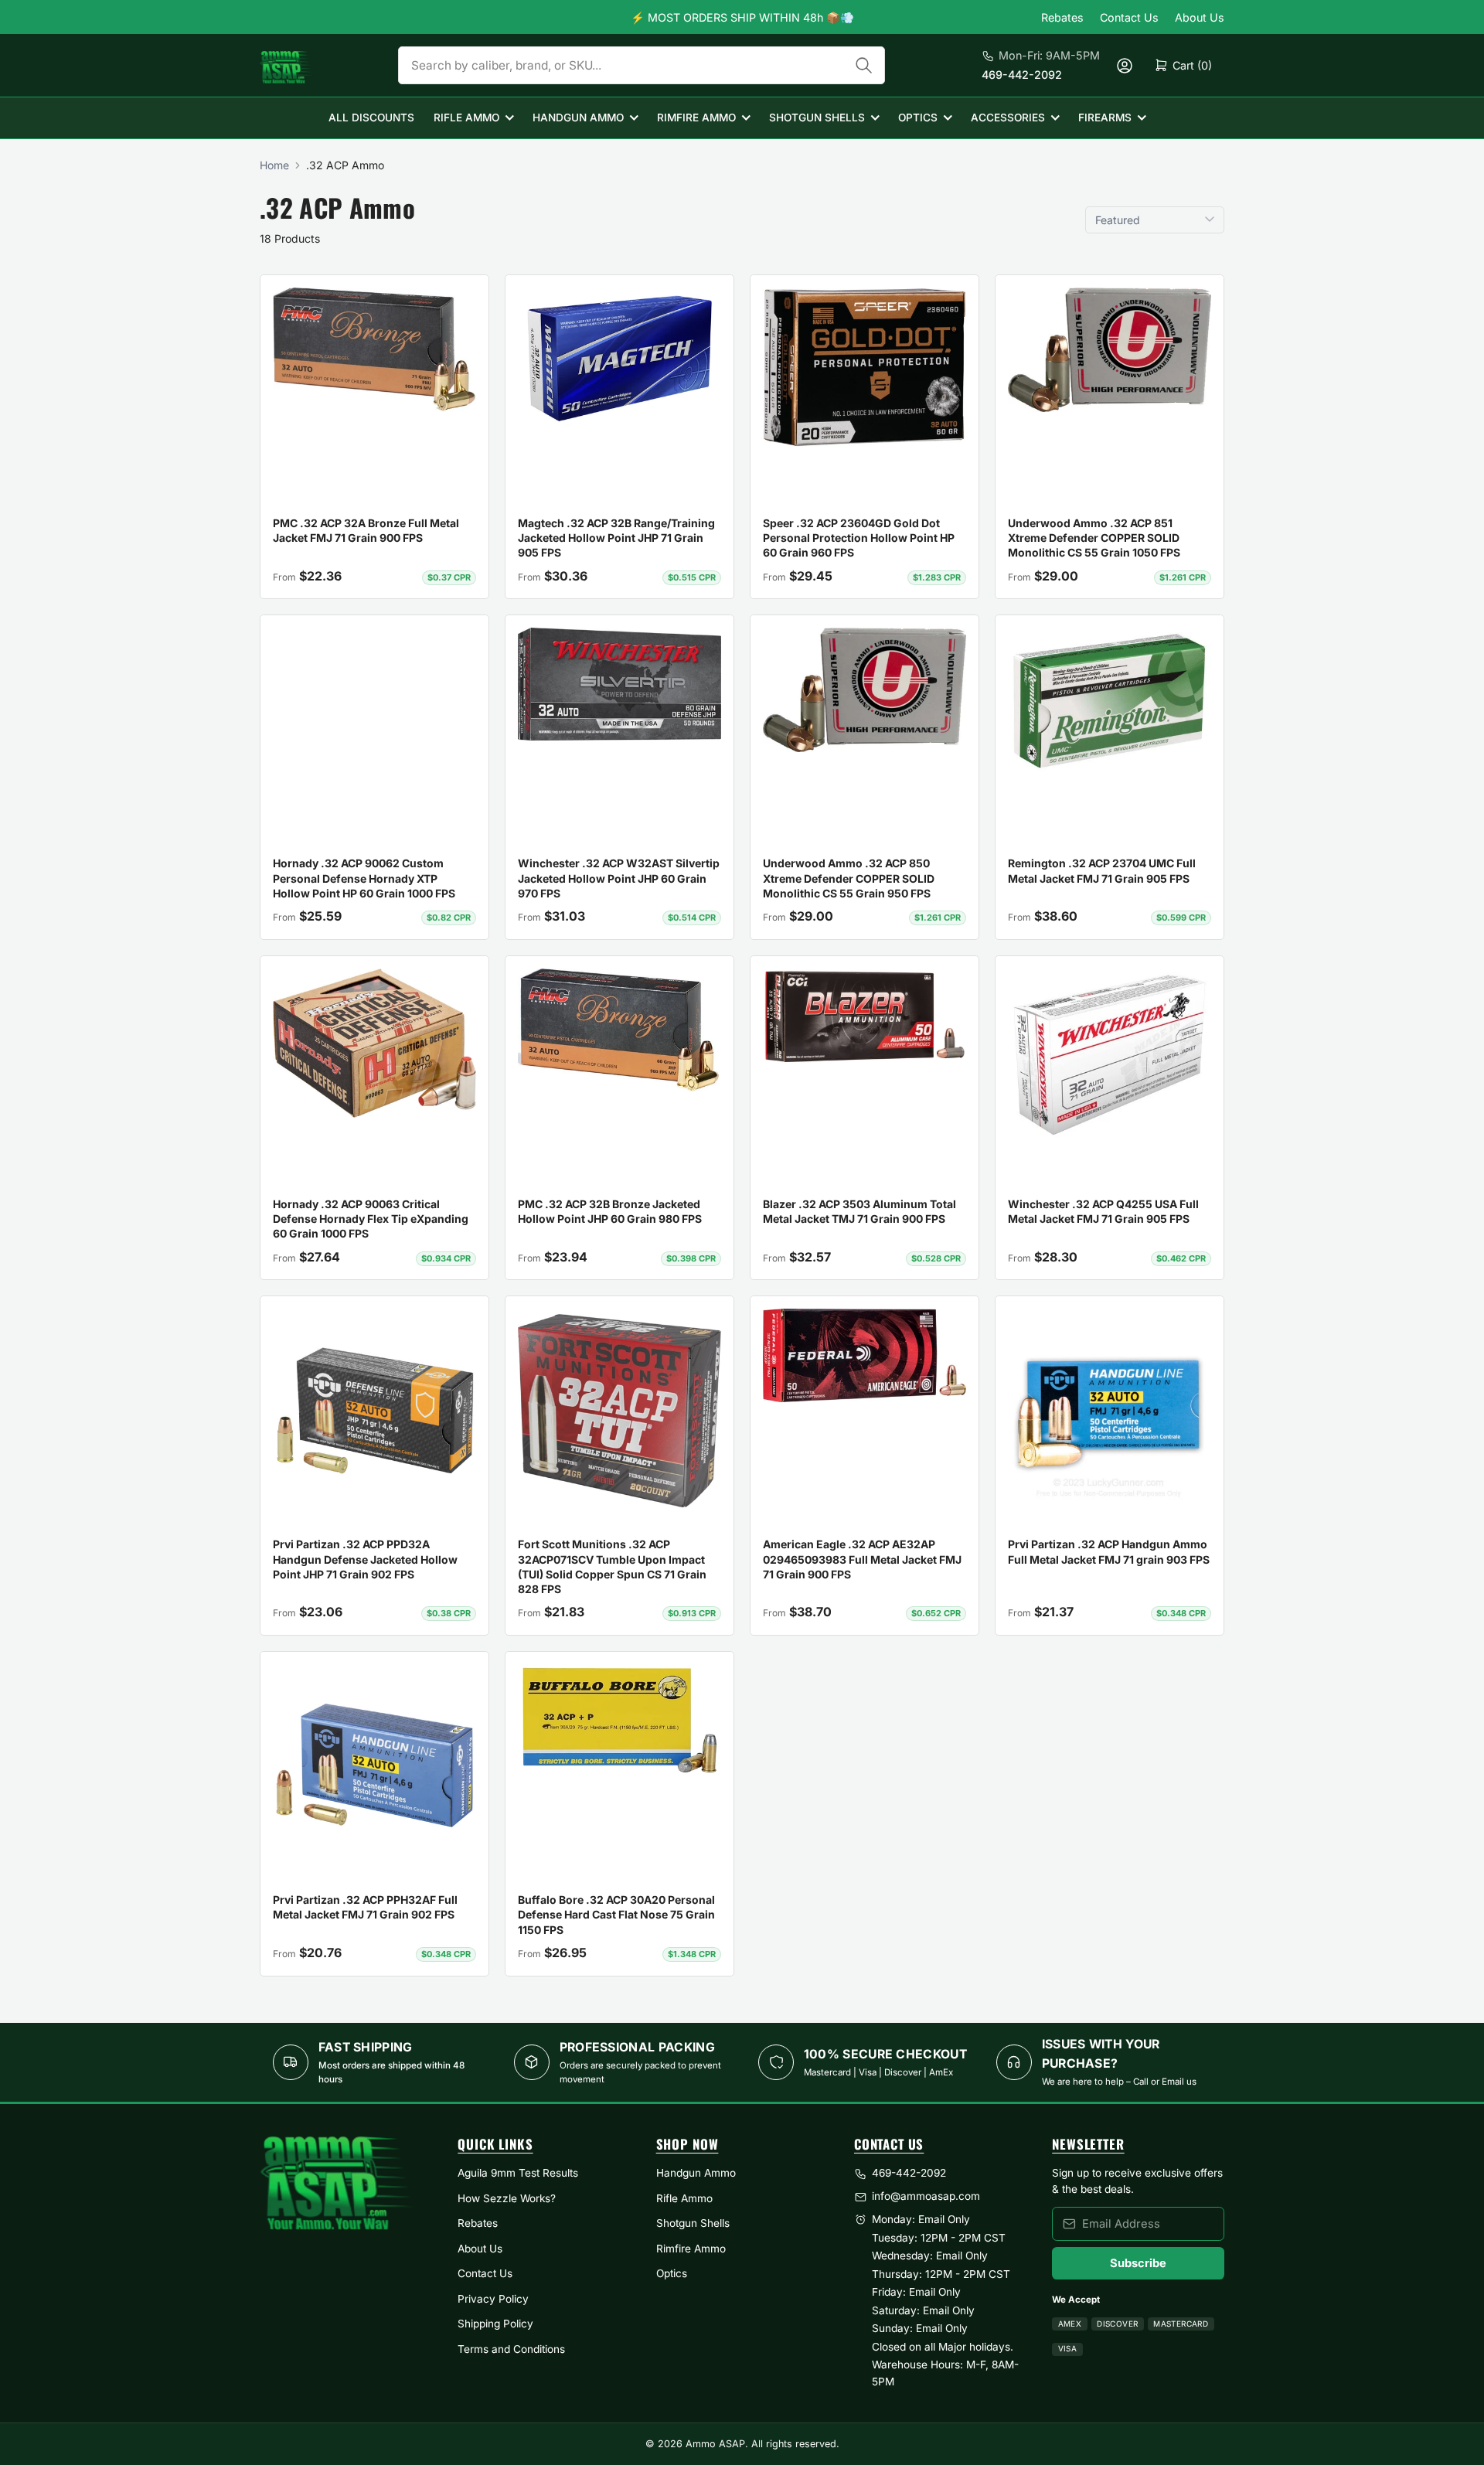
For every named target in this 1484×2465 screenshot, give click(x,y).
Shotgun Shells (817, 117)
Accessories (1008, 117)
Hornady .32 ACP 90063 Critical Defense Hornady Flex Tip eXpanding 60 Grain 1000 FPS (371, 1219)
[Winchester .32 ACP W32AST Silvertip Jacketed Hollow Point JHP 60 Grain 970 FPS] (619, 684)
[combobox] (642, 65)
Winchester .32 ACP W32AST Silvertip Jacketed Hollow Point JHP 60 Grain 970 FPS (619, 878)
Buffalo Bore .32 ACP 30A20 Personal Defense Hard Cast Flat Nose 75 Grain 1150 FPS (616, 1915)
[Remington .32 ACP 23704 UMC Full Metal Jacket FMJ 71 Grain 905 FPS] (1110, 700)
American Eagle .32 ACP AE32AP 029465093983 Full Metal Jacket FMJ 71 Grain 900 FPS (862, 1559)
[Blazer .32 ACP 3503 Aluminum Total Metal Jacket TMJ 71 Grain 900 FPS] (865, 1016)
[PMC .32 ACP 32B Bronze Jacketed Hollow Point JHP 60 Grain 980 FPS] (619, 1030)
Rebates (1062, 17)
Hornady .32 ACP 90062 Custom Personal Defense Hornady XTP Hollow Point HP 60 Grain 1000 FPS (364, 878)
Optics (918, 117)
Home (274, 165)
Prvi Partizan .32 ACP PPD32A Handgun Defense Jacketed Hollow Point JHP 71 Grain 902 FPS (365, 1559)
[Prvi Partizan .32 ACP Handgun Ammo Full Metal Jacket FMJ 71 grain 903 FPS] (1110, 1410)
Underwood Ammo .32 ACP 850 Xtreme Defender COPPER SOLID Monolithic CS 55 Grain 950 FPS (849, 878)
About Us (1200, 17)
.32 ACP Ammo (345, 165)
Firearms (1105, 117)
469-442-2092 (1022, 75)
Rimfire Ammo (696, 117)
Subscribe (1138, 2263)
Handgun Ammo (578, 117)
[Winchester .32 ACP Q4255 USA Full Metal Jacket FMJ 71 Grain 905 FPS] (1110, 1055)
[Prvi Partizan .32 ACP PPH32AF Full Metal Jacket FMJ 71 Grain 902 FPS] (374, 1766)
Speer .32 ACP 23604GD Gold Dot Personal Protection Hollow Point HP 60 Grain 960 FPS (859, 538)
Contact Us (1129, 17)
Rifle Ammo (466, 117)
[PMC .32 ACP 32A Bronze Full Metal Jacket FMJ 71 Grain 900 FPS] (374, 350)
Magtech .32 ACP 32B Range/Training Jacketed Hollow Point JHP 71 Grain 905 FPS (616, 538)
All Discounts (371, 117)
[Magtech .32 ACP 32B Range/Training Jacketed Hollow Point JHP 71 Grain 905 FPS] (619, 359)
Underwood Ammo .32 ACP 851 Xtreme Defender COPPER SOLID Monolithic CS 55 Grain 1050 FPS (1094, 538)
